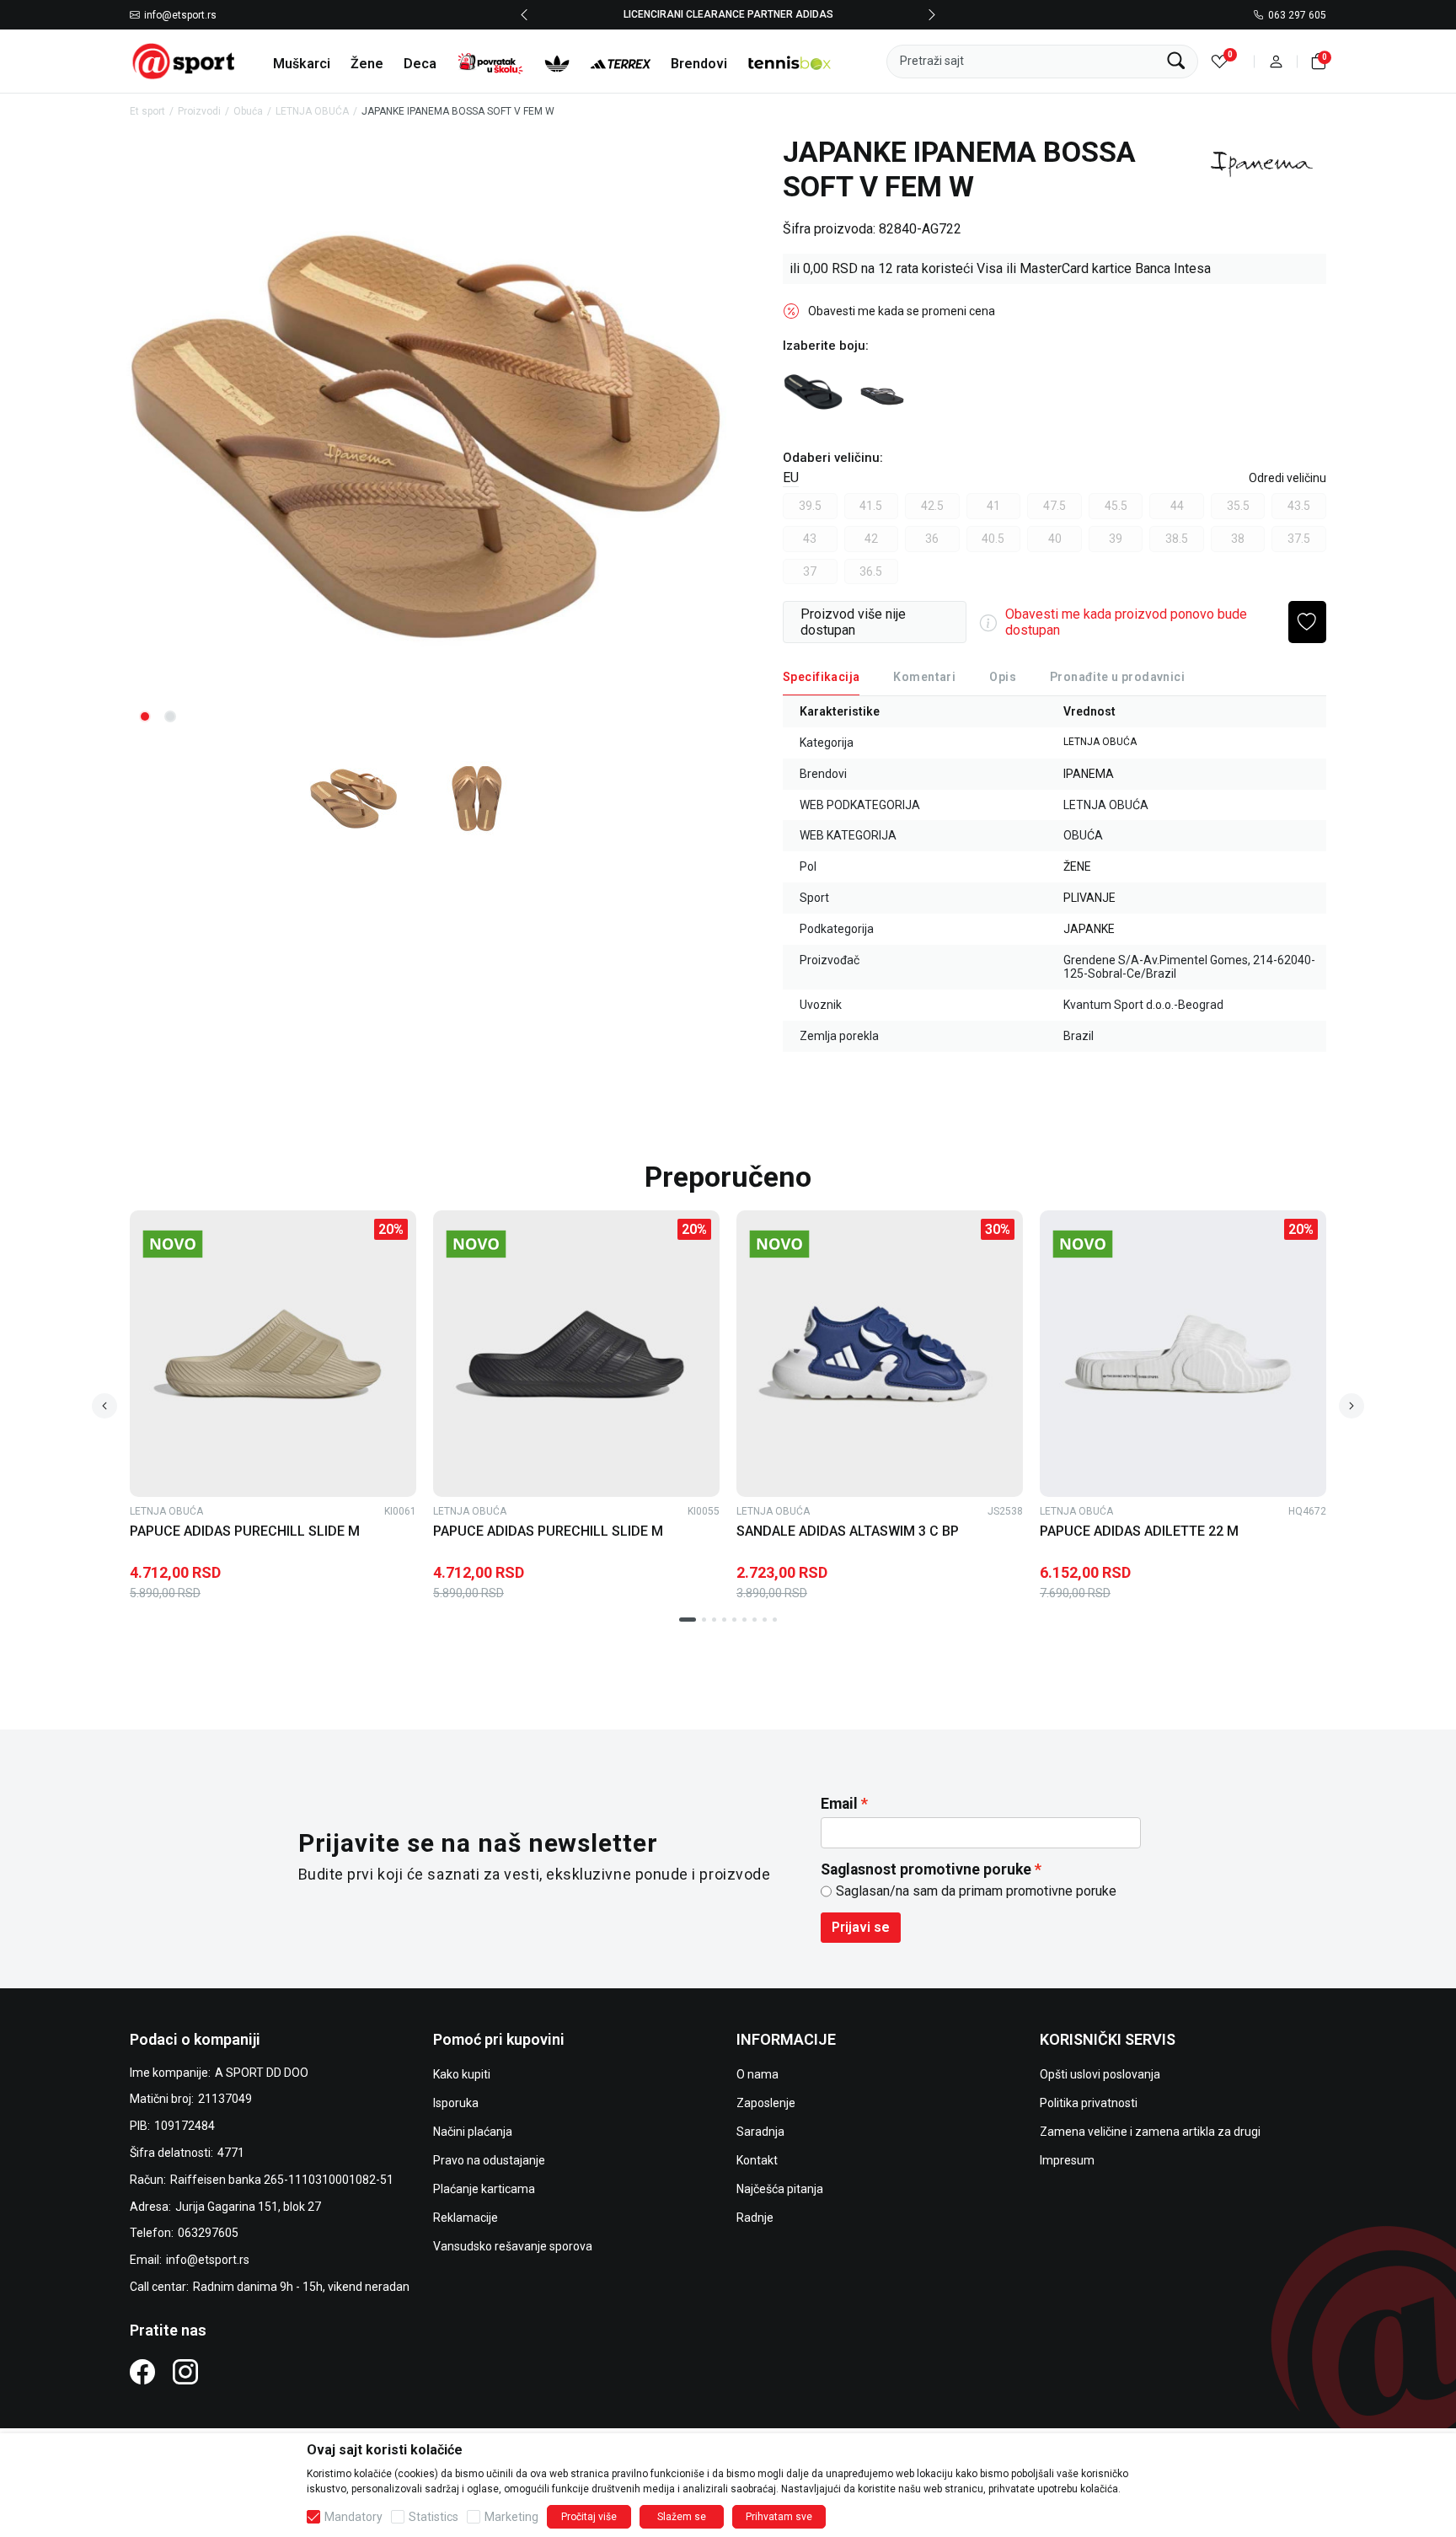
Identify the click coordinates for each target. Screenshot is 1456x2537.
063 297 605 (1297, 15)
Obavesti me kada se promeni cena (902, 311)
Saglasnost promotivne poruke (926, 1869)
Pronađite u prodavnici (1117, 677)
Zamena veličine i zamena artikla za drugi (1150, 2132)
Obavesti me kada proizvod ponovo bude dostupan (1126, 622)
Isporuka (456, 2103)
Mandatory (353, 2517)
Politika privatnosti (1089, 2103)
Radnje (755, 2218)
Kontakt (757, 2160)
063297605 (208, 2233)
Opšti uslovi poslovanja (1100, 2074)
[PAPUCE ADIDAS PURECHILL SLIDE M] (273, 1354)
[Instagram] (185, 2371)
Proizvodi (199, 111)
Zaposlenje (766, 2103)
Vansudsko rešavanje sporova (513, 2246)
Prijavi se (861, 1927)
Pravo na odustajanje (489, 2160)
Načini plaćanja (473, 2132)
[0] (1220, 61)
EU (791, 477)
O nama (757, 2074)
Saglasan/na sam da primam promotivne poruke (976, 1891)
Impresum (1067, 2160)
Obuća (248, 111)
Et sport (147, 111)
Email (839, 1804)
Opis (1003, 677)
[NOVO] (201, 1244)
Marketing (511, 2517)
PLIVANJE (1089, 898)
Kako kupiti (462, 2074)
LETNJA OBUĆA (312, 111)
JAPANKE (1089, 929)
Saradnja (760, 2132)
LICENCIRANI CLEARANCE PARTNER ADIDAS (728, 14)
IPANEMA (1089, 774)
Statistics (434, 2517)
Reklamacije (466, 2218)
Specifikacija (821, 677)
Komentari (924, 677)
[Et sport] (185, 60)
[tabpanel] (425, 436)
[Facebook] (142, 2371)
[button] (1276, 61)
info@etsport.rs (180, 15)
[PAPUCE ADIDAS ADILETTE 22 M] (1183, 1354)
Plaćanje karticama (484, 2189)
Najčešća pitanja (780, 2189)
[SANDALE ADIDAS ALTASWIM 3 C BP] (880, 1354)
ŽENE (1077, 866)
